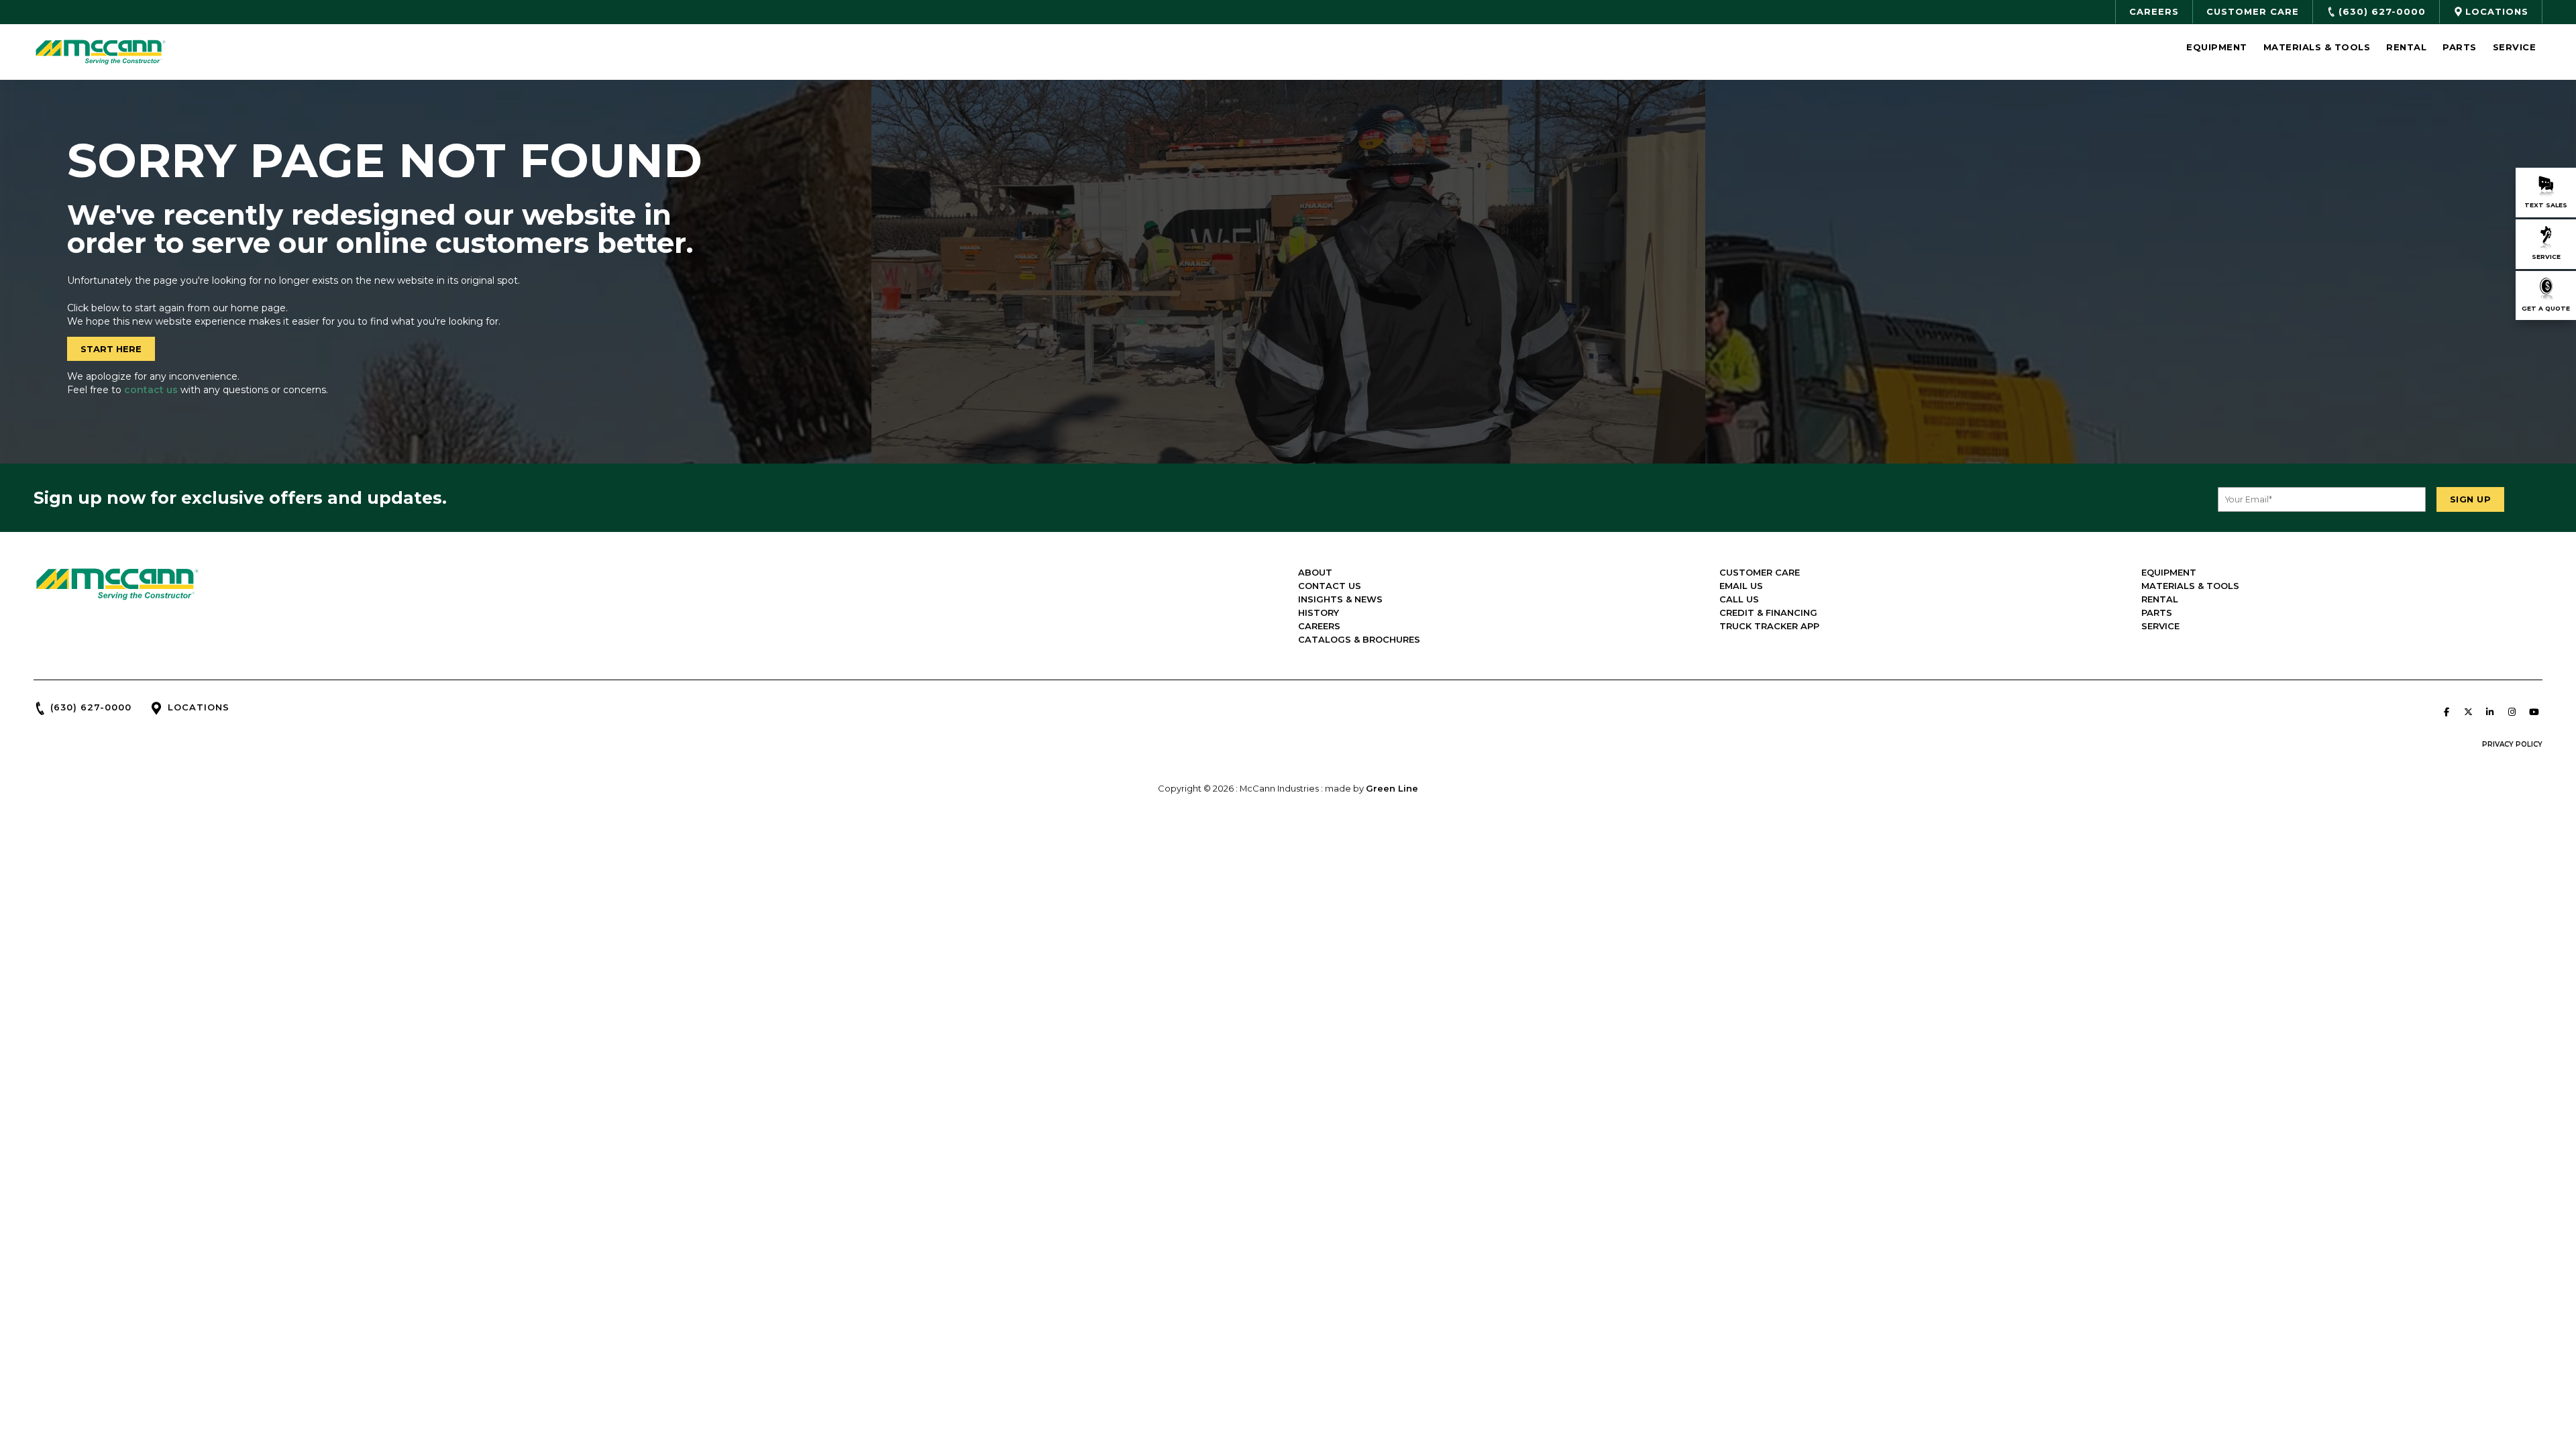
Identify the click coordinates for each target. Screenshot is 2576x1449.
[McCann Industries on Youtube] (2534, 712)
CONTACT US (1330, 586)
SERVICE (2160, 626)
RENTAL (2160, 599)
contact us (151, 390)
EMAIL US (1741, 586)
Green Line (1392, 788)
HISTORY (1319, 612)
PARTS (2157, 612)
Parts (2460, 47)
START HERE (111, 349)
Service (2515, 47)
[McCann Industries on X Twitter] (2468, 712)
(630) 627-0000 (91, 707)
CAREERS (1319, 626)
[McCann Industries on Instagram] (2512, 712)
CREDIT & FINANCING (1768, 612)
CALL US (1739, 599)
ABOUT (1315, 572)
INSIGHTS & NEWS (1340, 599)
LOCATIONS (199, 707)
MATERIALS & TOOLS (2190, 586)
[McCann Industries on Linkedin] (2490, 712)
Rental (2406, 47)
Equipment (2217, 47)
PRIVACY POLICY (2512, 744)
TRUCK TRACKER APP (1769, 626)
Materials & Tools (2317, 47)
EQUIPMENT (2169, 572)
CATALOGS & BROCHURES (1359, 639)
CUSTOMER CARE (1760, 572)
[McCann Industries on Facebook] (2447, 712)
